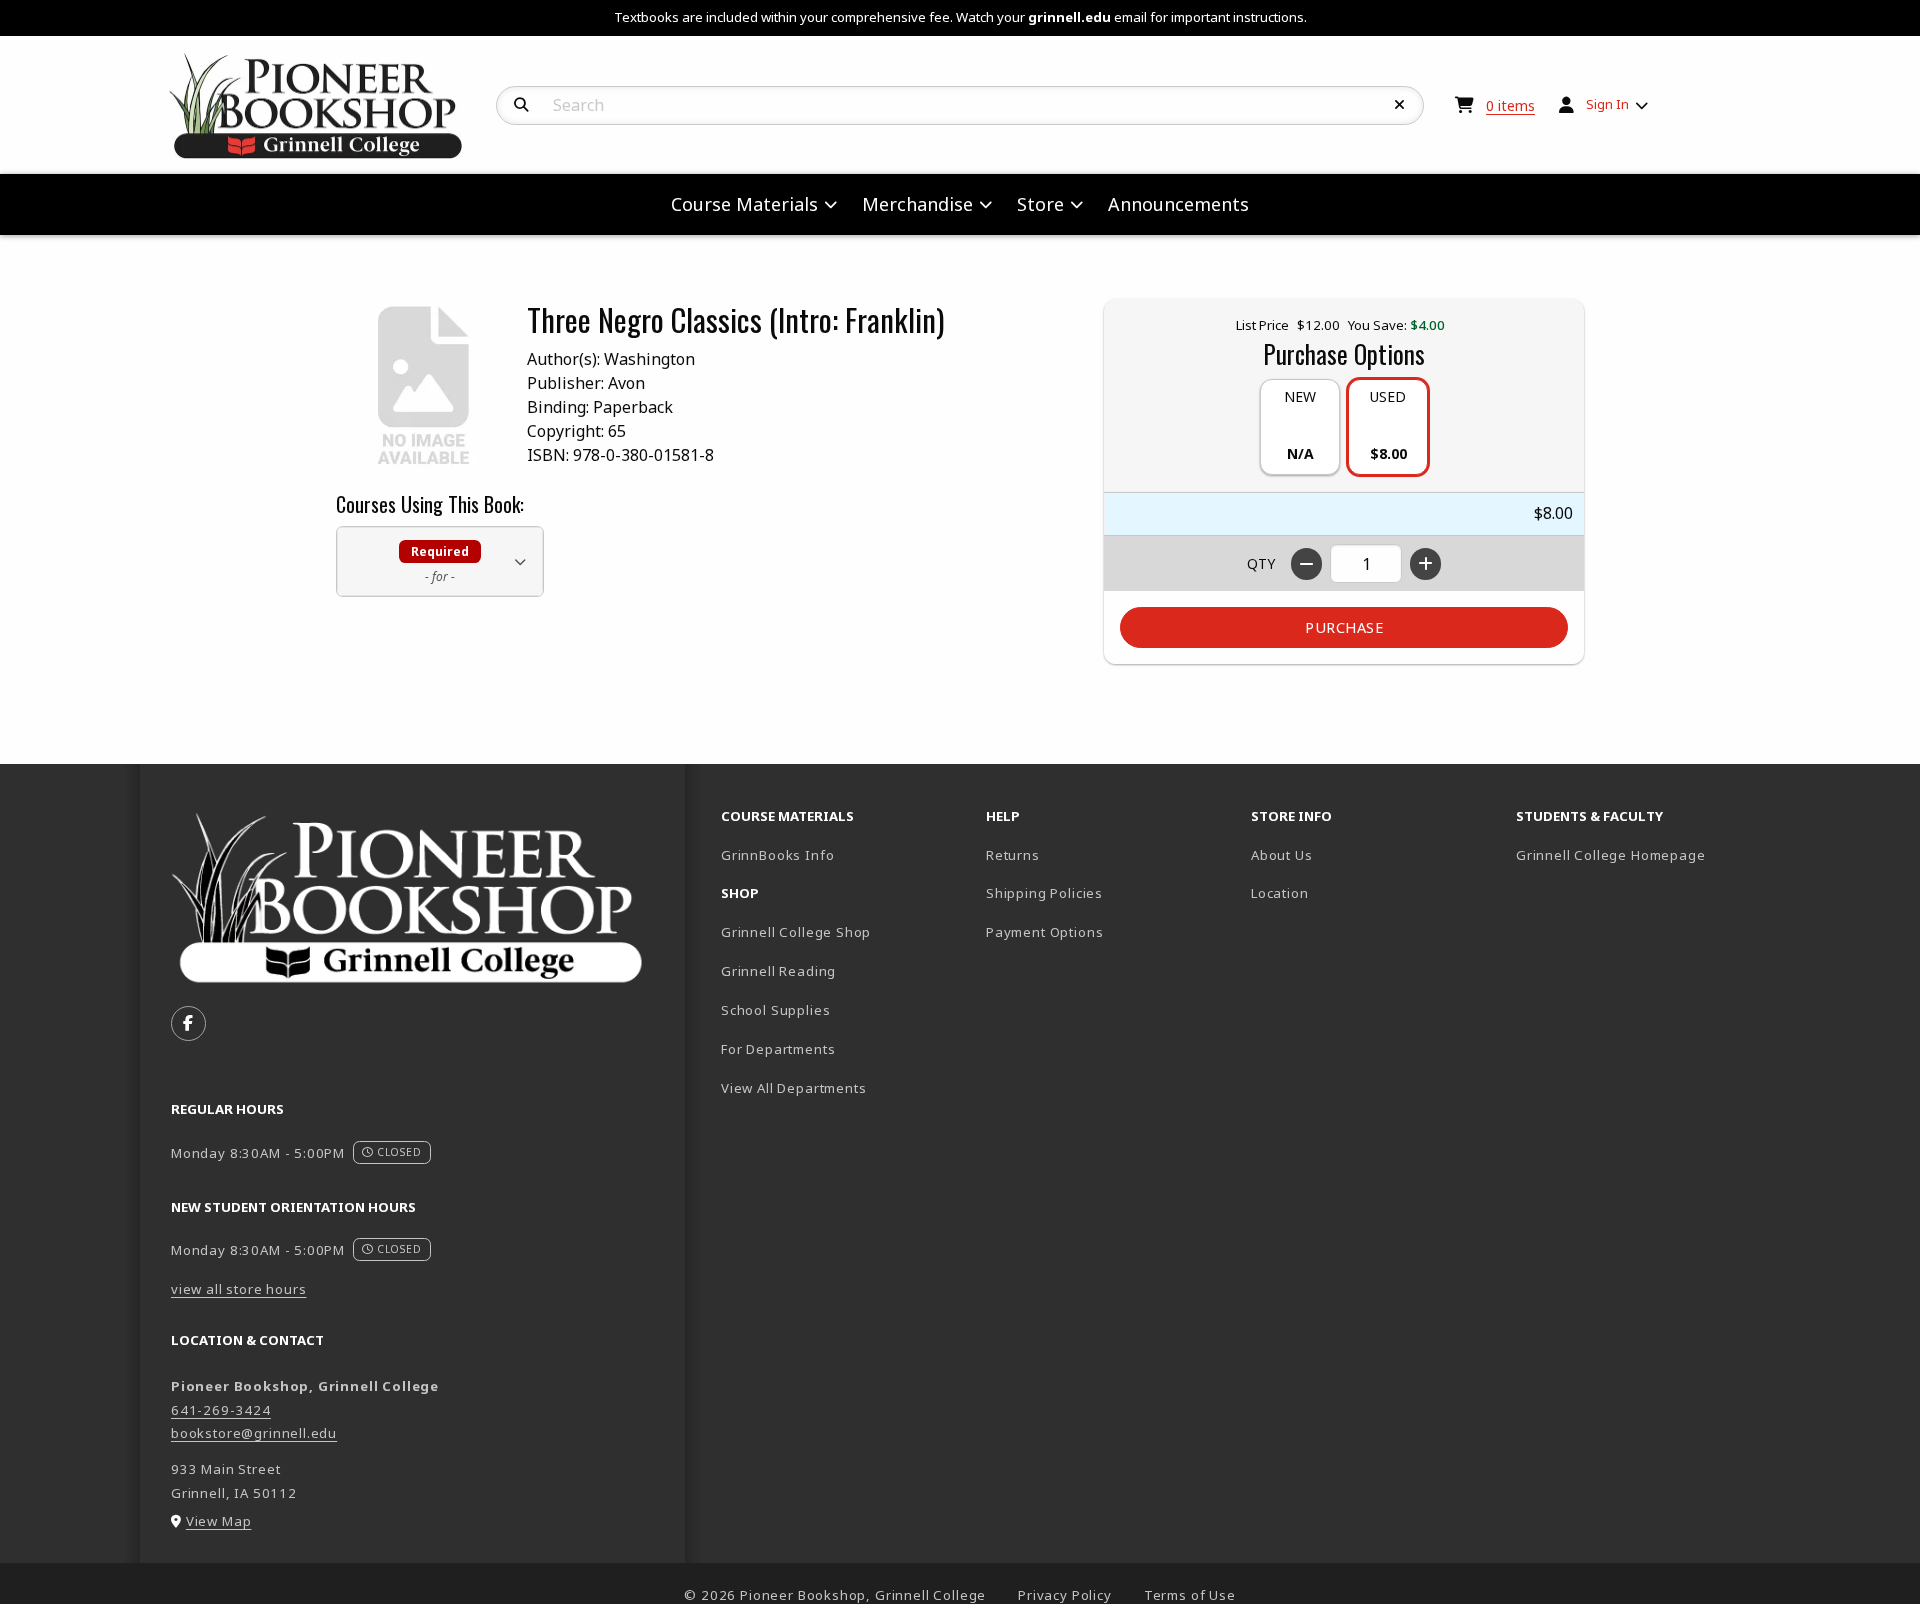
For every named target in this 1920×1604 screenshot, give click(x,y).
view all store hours (239, 1289)
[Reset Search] (1400, 105)
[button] (440, 561)
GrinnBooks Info (845, 854)
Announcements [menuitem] (1178, 204)
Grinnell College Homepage (1640, 854)
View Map (219, 1521)
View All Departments (794, 1088)
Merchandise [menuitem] (917, 204)
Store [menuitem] (1040, 204)
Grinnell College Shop (796, 932)
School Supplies (775, 1010)
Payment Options (1044, 932)
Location (1280, 893)
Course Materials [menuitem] (744, 204)
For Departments (778, 1049)
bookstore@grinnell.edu (254, 1433)
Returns (1013, 855)
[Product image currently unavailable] (423, 385)
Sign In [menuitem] (1607, 104)
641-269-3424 (221, 1410)
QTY (1261, 563)
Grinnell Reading (778, 971)
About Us (1282, 855)
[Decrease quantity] (1306, 564)
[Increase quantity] (1425, 564)
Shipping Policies (1044, 893)
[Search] (521, 105)
